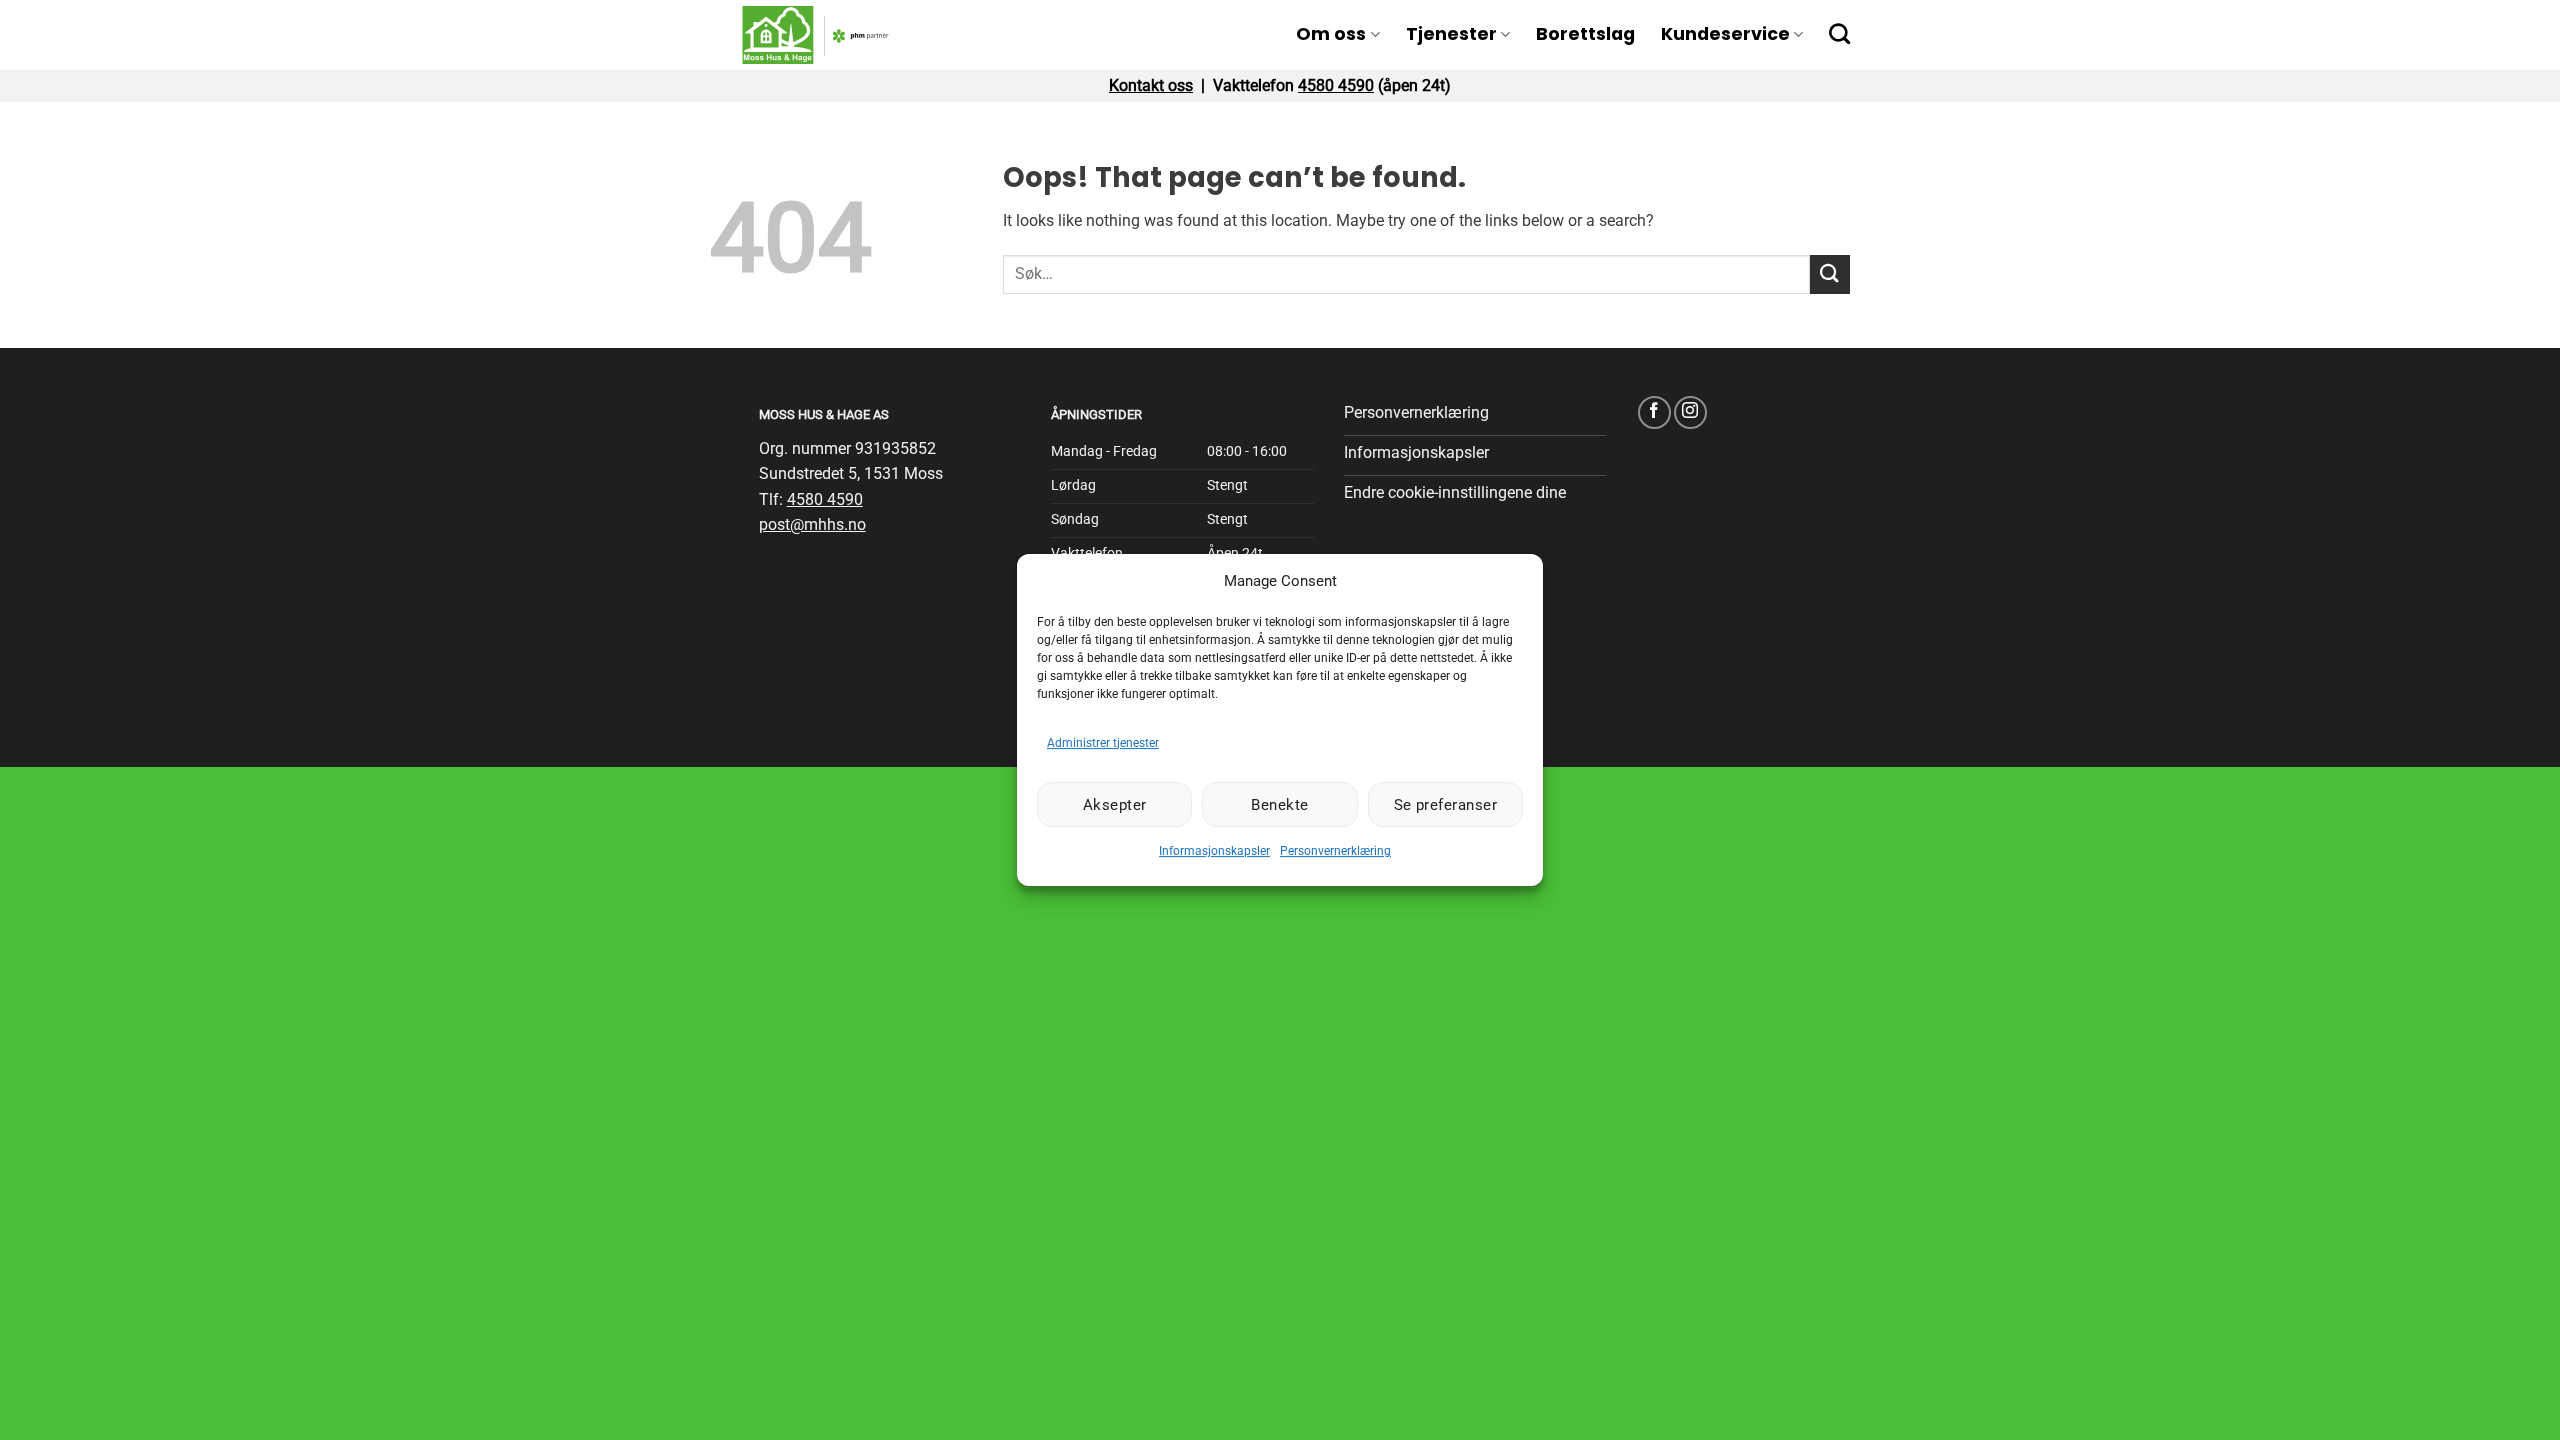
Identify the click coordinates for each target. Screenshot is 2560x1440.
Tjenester (1451, 34)
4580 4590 (1336, 85)
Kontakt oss (1151, 85)
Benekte (1279, 805)
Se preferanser (1445, 805)
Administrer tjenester (1103, 743)
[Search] (1839, 33)
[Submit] (1830, 274)
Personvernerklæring (1335, 851)
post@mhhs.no (812, 524)
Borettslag (1585, 34)
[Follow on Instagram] (1690, 412)
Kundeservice (1725, 34)
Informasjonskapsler (1214, 851)
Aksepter (1115, 805)
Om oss (1331, 34)
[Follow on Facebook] (1654, 412)
